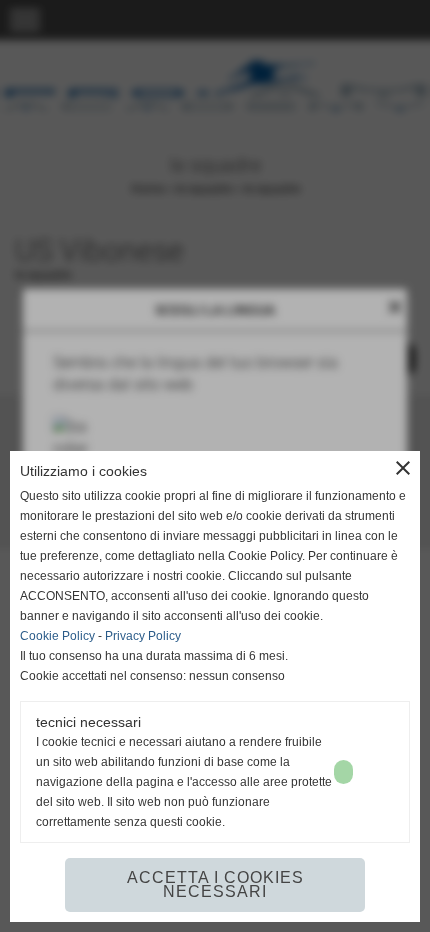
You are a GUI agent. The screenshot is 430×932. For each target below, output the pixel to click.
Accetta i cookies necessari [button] (215, 884)
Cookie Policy (57, 636)
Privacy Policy (143, 636)
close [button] (403, 468)
